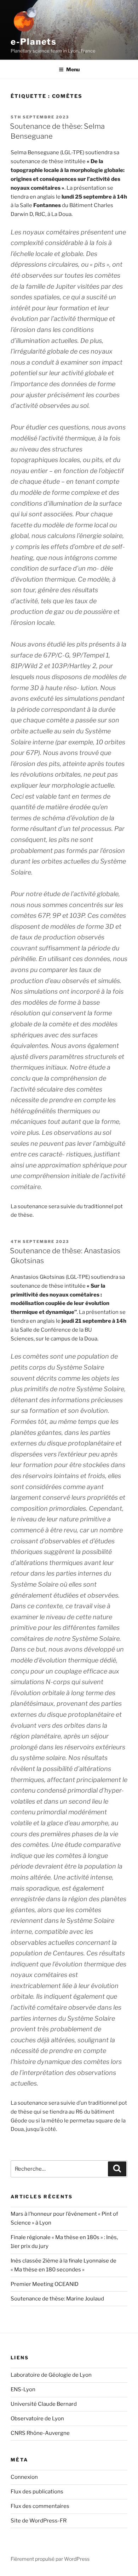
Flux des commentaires (40, 2506)
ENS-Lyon (23, 2389)
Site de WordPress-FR (39, 2521)
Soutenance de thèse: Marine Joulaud (57, 2299)
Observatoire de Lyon (37, 2419)
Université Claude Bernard (44, 2404)
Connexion (24, 2477)
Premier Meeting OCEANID (45, 2284)
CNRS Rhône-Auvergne (40, 2433)
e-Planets (34, 42)
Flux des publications (37, 2492)
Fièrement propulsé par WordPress (50, 2559)
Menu (73, 69)
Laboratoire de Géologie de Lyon (51, 2375)
